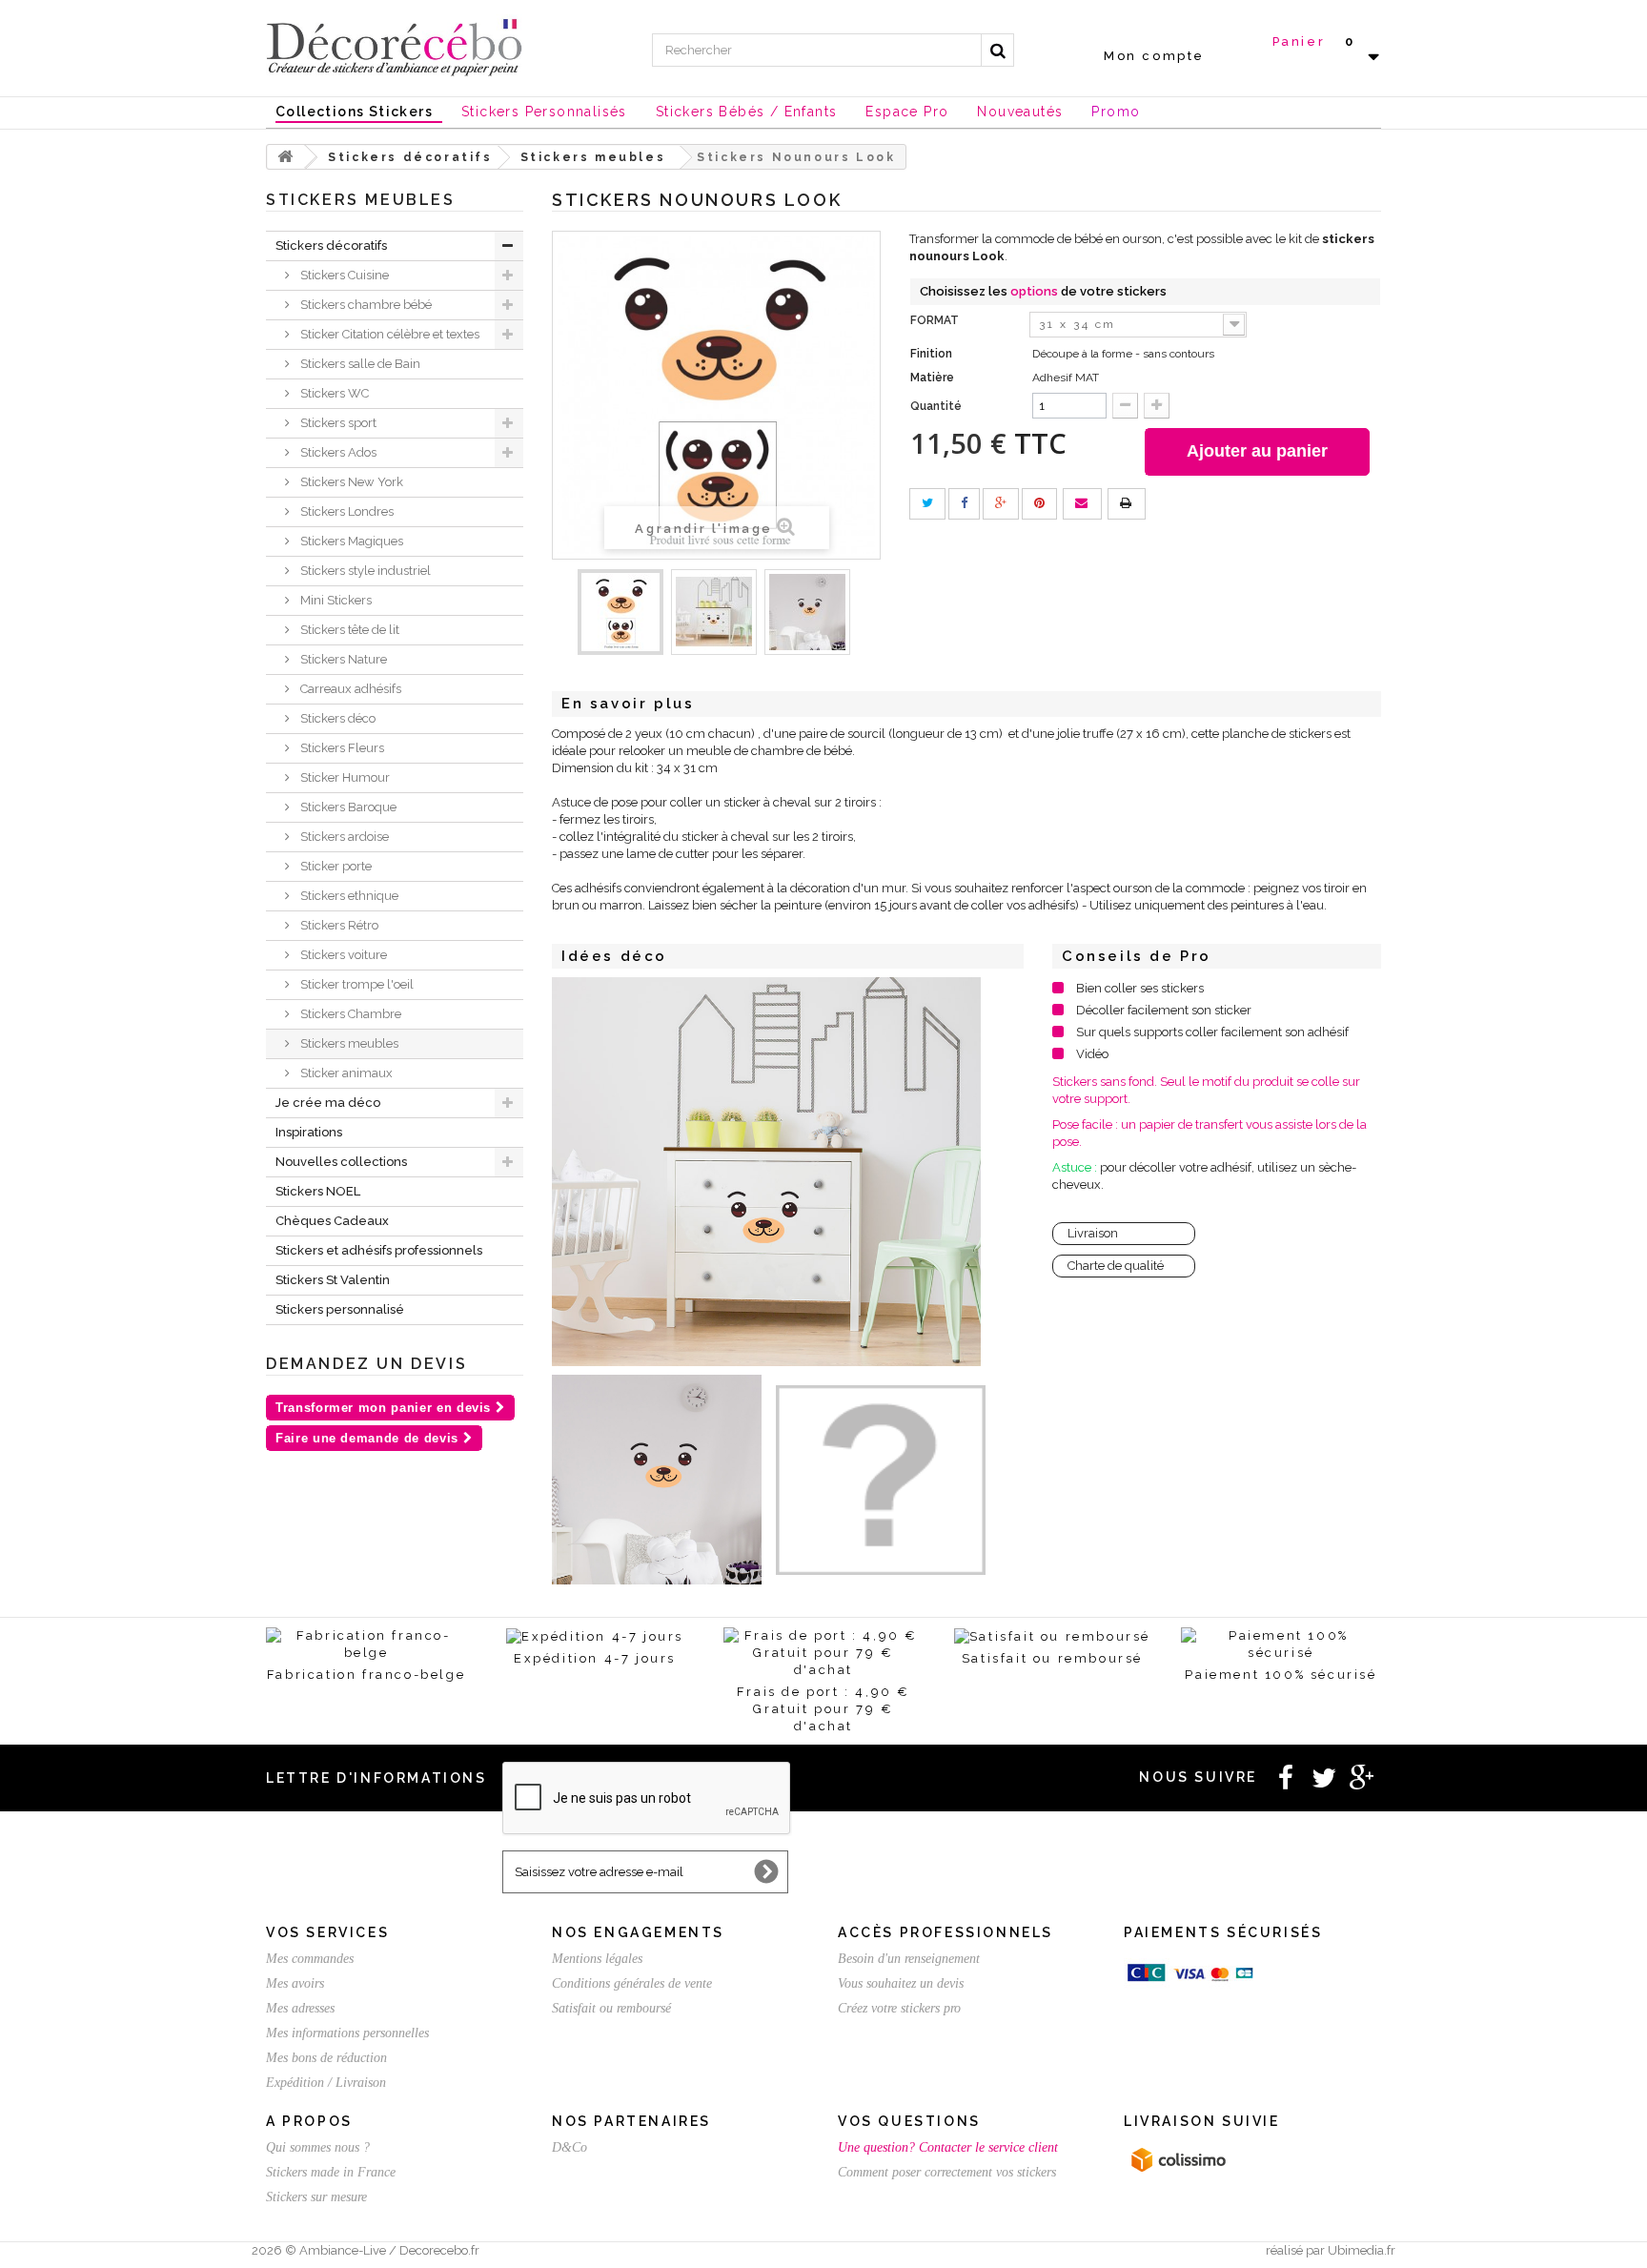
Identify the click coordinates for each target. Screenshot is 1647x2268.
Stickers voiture (342, 955)
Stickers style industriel (364, 571)
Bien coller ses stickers (1140, 988)
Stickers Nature (342, 659)
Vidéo (1092, 1054)
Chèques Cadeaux (332, 1221)
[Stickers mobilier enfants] (714, 612)
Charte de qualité (1116, 1266)
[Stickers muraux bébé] (807, 612)
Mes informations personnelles (347, 2033)
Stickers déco (336, 718)
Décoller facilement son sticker (1164, 1010)
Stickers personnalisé (340, 1309)
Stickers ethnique (348, 896)
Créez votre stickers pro (899, 2008)
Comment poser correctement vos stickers (947, 2172)
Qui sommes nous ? (318, 2147)
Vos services (327, 1932)
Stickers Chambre (349, 1014)
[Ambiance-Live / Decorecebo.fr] (395, 46)
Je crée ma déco (328, 1103)
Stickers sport (337, 423)
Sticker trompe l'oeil (356, 984)
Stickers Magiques (350, 541)
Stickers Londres (346, 511)
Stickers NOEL (318, 1191)
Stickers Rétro (338, 925)
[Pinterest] (1039, 504)
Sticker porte (335, 866)
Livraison (1093, 1233)
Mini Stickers (335, 600)
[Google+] (1001, 504)
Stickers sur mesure (316, 2197)
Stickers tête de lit (348, 630)
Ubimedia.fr (1362, 2250)
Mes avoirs (295, 1983)
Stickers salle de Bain (359, 364)
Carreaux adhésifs (349, 689)
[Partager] (964, 504)
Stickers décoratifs (331, 245)
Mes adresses (300, 2008)
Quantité (936, 406)
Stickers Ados (337, 452)
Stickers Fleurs (341, 748)
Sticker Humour (344, 777)
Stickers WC (333, 393)
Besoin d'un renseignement (909, 1959)
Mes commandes (310, 1959)
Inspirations (309, 1132)
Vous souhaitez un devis (901, 1983)
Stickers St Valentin (333, 1280)
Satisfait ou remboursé (611, 2008)
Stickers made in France (331, 2172)
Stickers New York (350, 482)
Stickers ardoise (343, 837)
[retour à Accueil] (286, 157)
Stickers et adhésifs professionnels (379, 1250)
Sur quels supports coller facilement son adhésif (1212, 1032)
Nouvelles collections (341, 1162)
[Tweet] (927, 504)
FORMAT (936, 320)
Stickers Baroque (347, 807)
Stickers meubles (348, 1043)
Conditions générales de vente (632, 1983)
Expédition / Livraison (326, 2083)
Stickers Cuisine (343, 275)
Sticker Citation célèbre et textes (388, 334)
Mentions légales (597, 1959)
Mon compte (1154, 56)
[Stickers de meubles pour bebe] (620, 612)
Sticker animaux (345, 1073)
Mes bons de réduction (326, 2058)
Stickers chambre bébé (365, 305)
